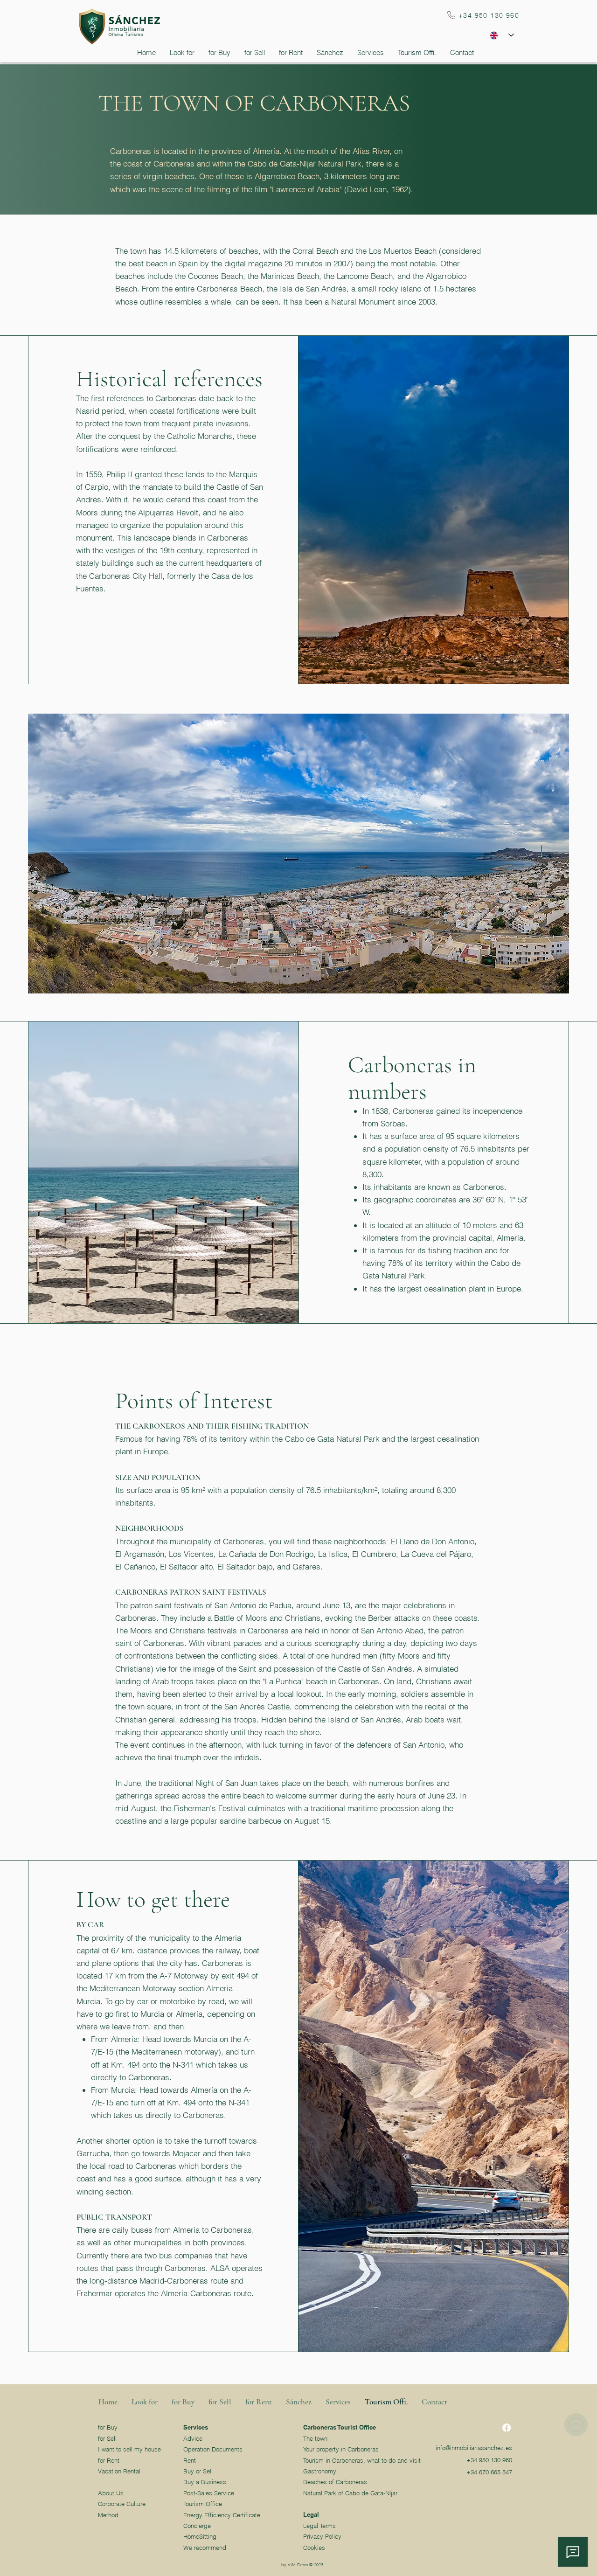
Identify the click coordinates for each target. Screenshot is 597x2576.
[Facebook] (507, 2428)
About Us (111, 2493)
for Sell (107, 2438)
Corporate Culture (122, 2504)
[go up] (576, 2425)
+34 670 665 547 (489, 2472)
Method (108, 2515)
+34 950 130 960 (489, 2460)
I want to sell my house (129, 2449)
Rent (190, 2460)
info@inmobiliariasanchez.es (474, 2448)
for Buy (108, 2427)
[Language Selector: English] (502, 35)
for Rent (109, 2460)
